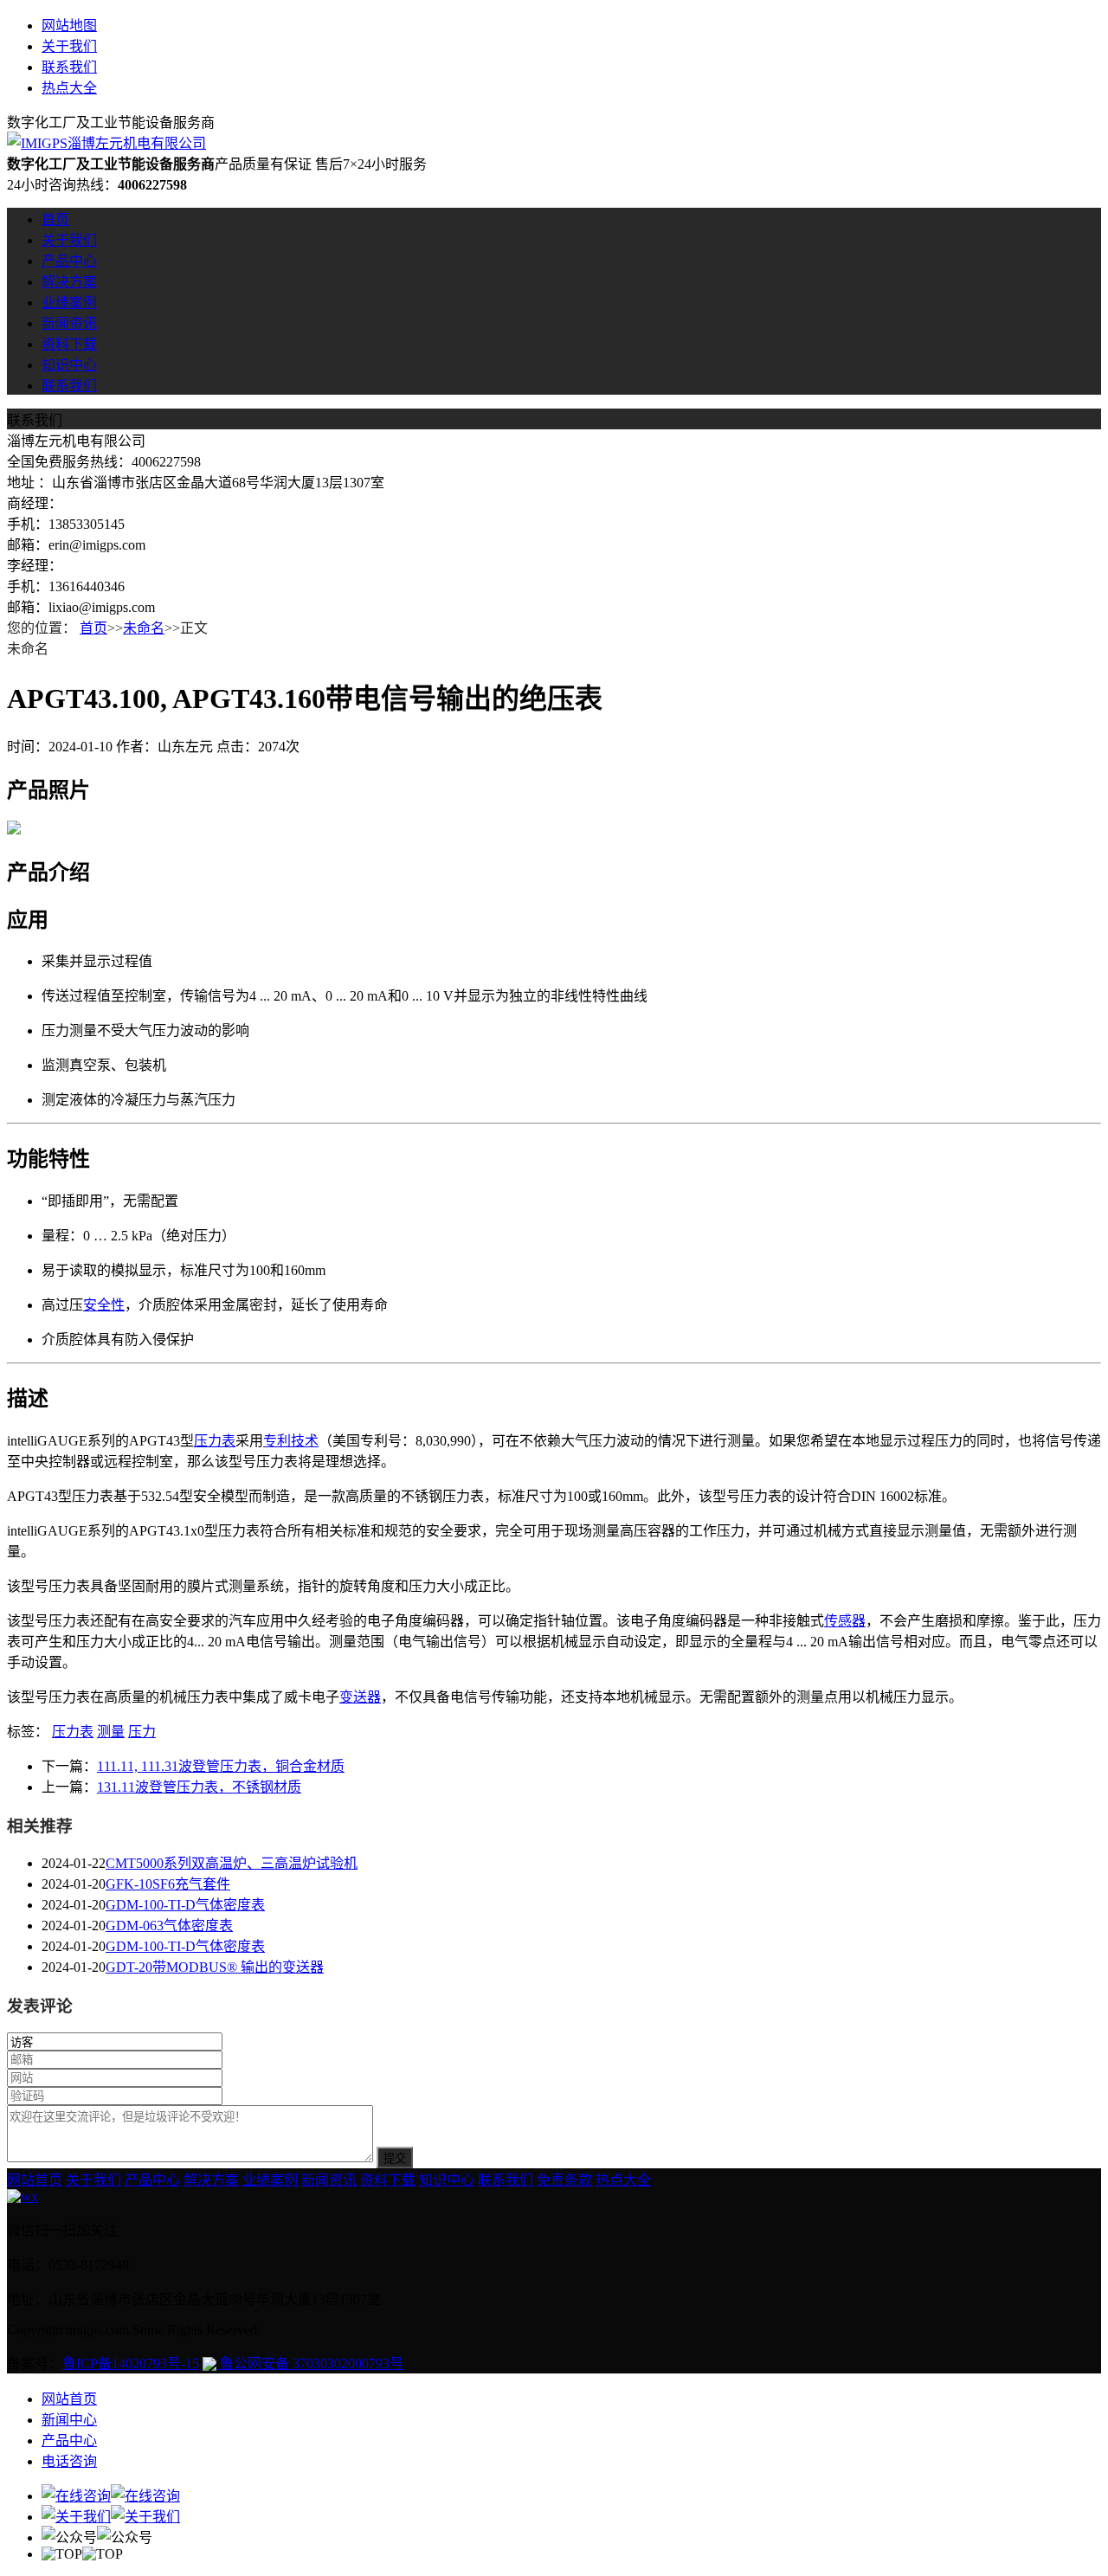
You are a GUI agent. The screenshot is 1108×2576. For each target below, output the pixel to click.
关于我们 (69, 46)
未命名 (144, 628)
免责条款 (564, 2180)
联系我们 (69, 67)
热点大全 (69, 88)
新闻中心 (69, 2420)
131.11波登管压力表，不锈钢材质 (199, 1787)
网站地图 (69, 26)
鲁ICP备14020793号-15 (131, 2363)
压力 (142, 1732)
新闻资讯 (69, 323)
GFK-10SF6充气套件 (168, 1884)
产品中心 (69, 261)
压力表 (215, 1441)
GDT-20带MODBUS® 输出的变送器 (215, 1967)
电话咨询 (69, 2461)
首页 (55, 219)
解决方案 (69, 282)
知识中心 (69, 365)
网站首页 (35, 2180)
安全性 (104, 1305)
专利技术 (291, 1441)
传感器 (845, 1621)
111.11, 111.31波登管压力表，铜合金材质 (221, 1766)
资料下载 (69, 344)
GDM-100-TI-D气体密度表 (185, 1905)
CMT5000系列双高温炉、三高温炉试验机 (232, 1863)
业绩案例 (69, 303)
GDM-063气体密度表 (169, 1926)
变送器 (360, 1697)
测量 (111, 1732)
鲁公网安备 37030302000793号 (310, 2363)
